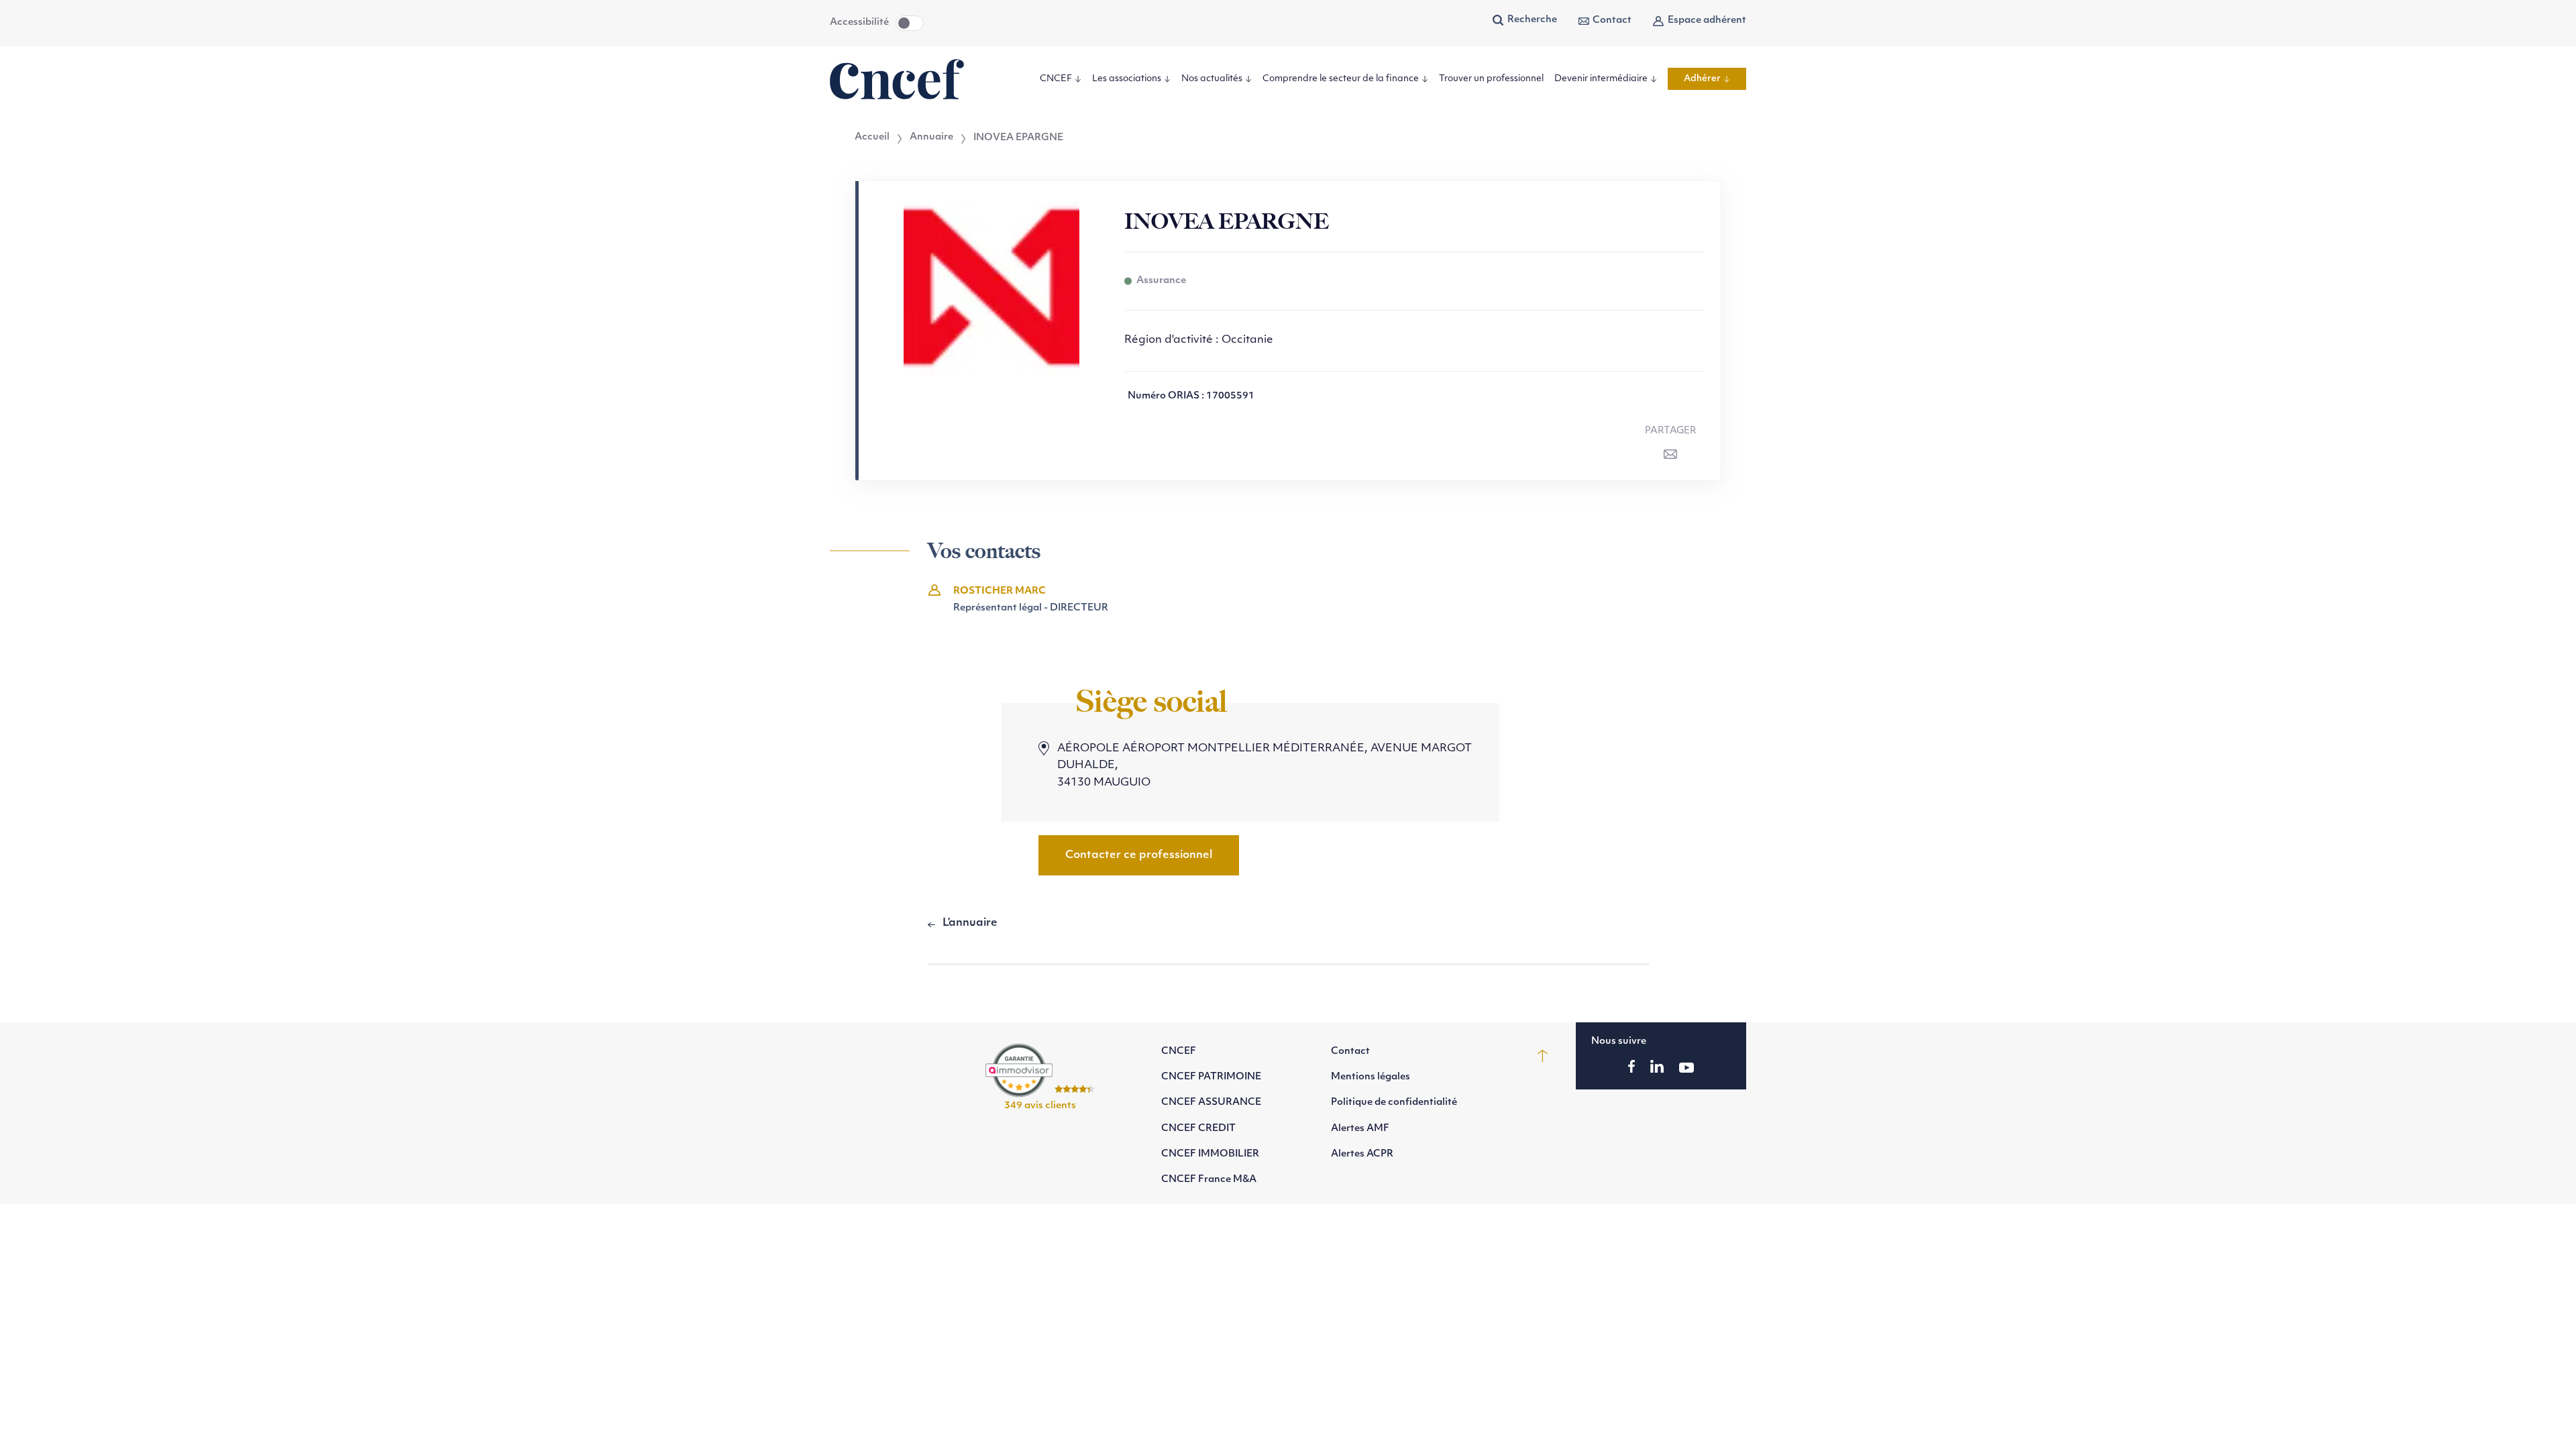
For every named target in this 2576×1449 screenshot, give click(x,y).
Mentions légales (1371, 1077)
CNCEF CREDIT (1198, 1129)
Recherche (1532, 20)
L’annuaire (970, 923)
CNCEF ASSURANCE (1211, 1103)
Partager (1671, 431)
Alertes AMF (1360, 1129)
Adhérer (1702, 79)
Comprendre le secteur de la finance (1341, 79)
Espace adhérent (1707, 20)
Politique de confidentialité (1394, 1103)
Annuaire (931, 138)
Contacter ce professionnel (1139, 855)
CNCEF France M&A (1209, 1180)
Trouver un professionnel (1491, 79)
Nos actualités (1212, 79)
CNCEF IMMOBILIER (1210, 1154)
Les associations (1127, 79)
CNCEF (1056, 79)
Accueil (872, 138)
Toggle (910, 23)
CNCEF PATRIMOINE (1211, 1077)
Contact (1612, 20)
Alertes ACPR (1362, 1154)
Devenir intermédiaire (1601, 79)
